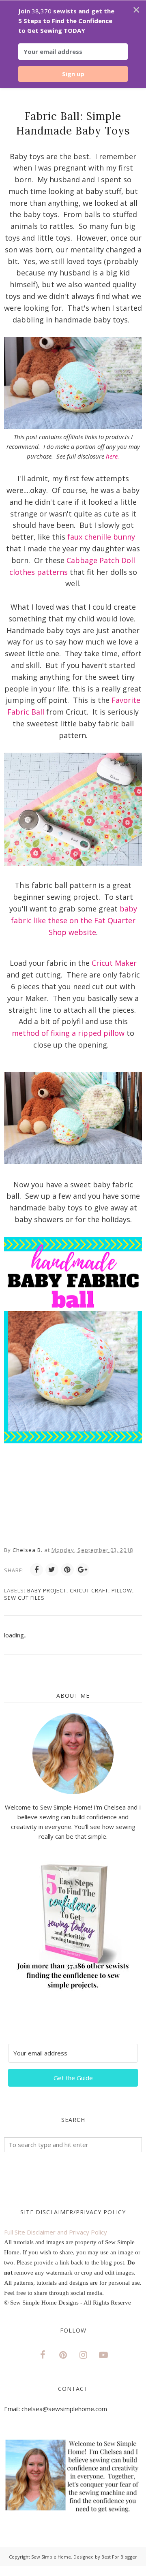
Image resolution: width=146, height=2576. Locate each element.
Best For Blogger (119, 2557)
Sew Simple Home (51, 2557)
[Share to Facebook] (36, 1570)
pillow (122, 1590)
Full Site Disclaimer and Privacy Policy (56, 2232)
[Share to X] (52, 1570)
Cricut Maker (114, 963)
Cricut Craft (89, 1590)
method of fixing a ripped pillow (69, 1033)
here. (113, 456)
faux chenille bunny (101, 537)
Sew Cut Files (24, 1598)
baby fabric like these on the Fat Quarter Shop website (74, 920)
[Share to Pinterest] (67, 1570)
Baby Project (47, 1590)
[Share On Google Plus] (83, 1570)
